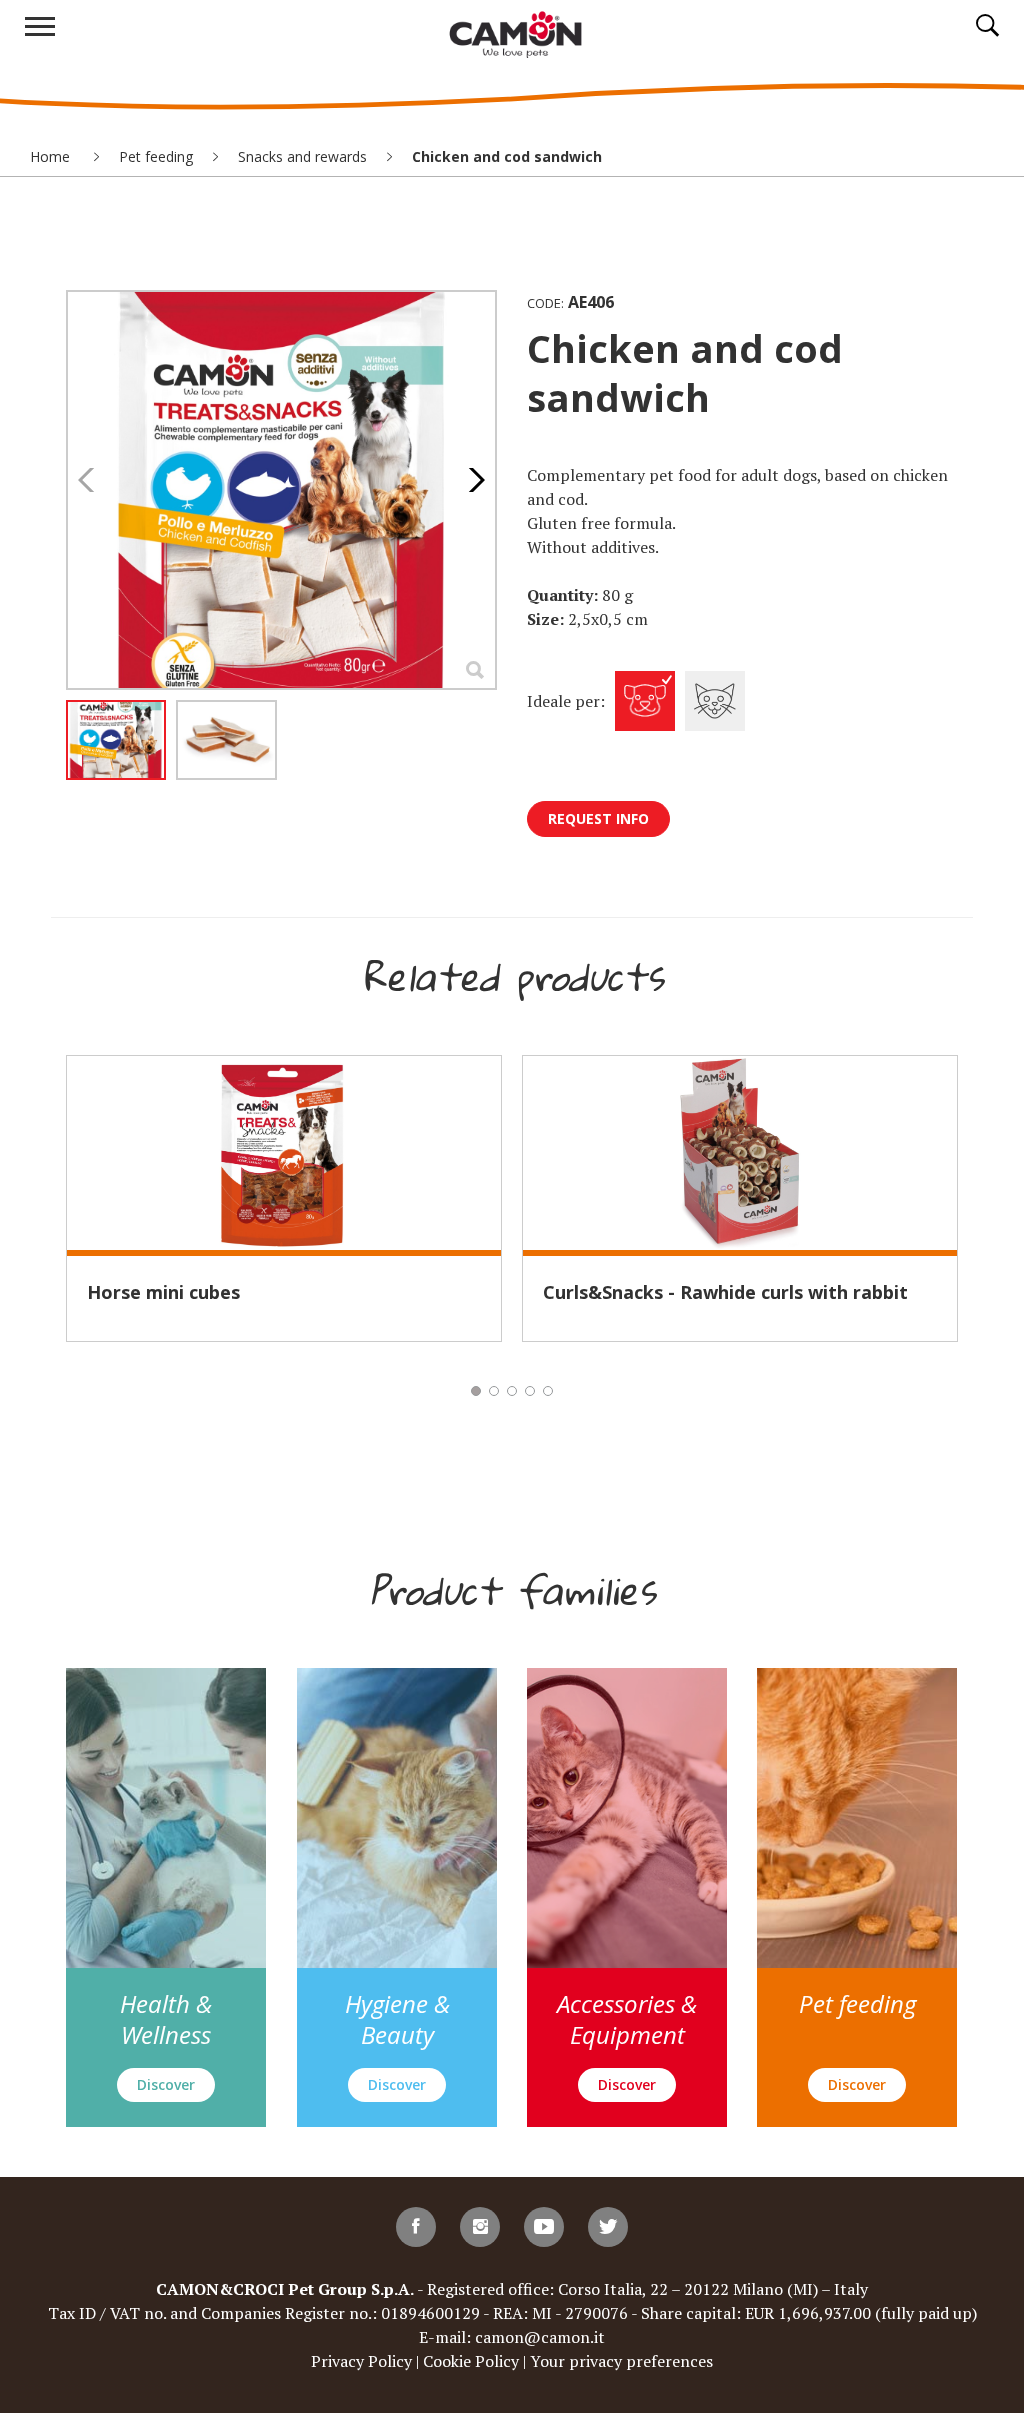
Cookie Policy (471, 2361)
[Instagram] (480, 2227)
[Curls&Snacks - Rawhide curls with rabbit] (740, 1153)
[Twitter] (608, 2227)
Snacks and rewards (302, 156)
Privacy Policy (361, 2361)
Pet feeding (156, 156)
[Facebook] (416, 2227)
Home (52, 156)
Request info (598, 818)
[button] (471, 480)
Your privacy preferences (621, 2361)
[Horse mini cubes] (284, 1153)
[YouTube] (544, 2227)
